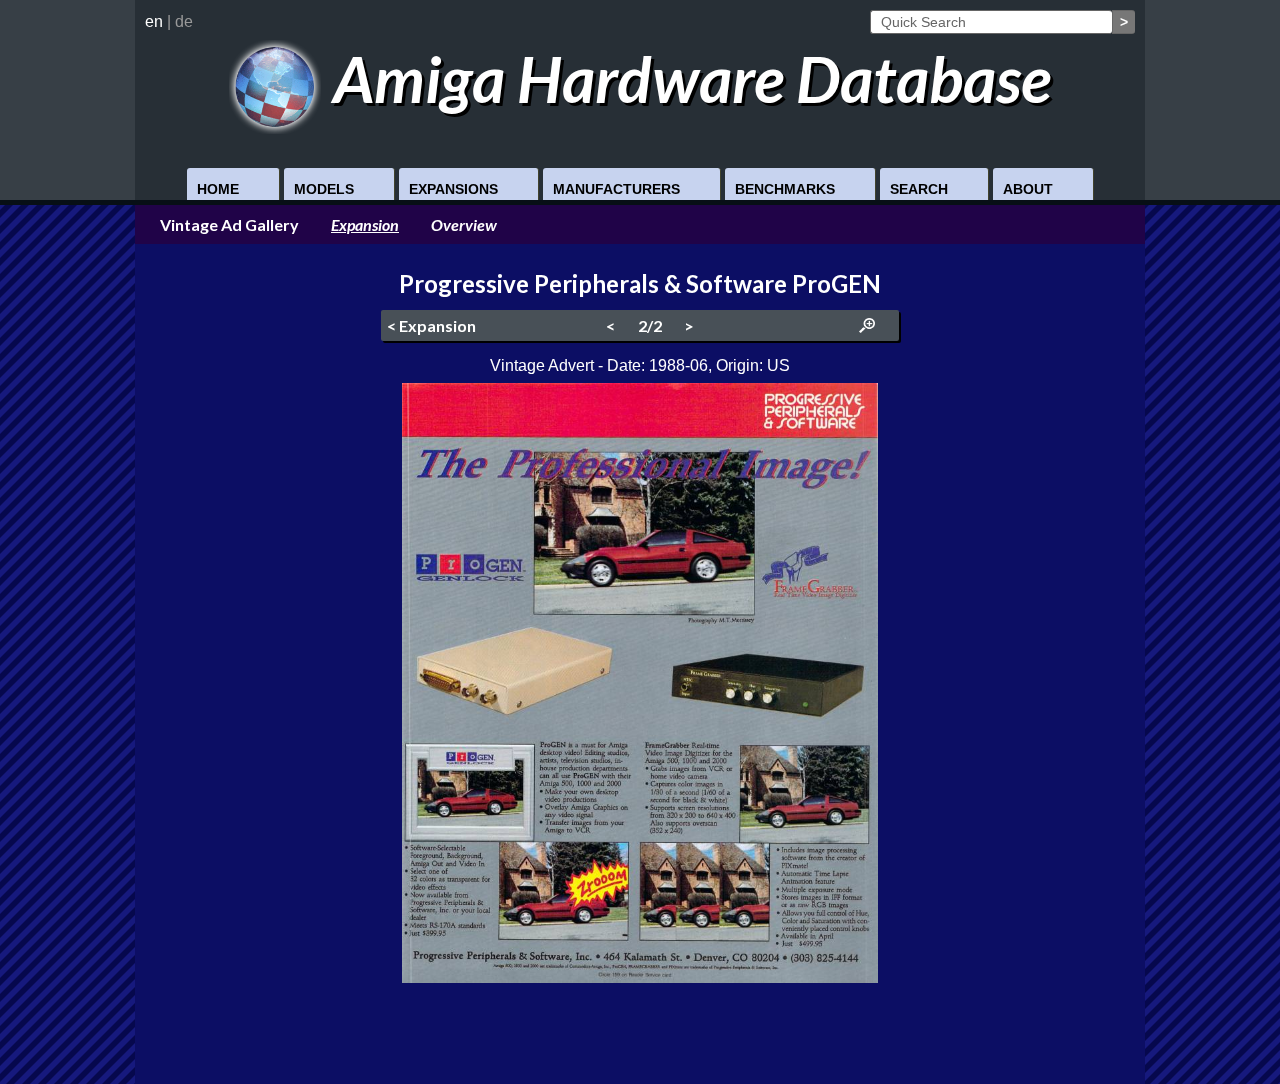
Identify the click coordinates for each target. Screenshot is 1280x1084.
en (154, 21)
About (1028, 189)
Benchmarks (785, 189)
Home (218, 189)
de (184, 21)
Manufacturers (616, 189)
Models (324, 189)
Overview (464, 224)
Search (919, 189)
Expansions (453, 189)
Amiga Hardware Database (686, 78)
